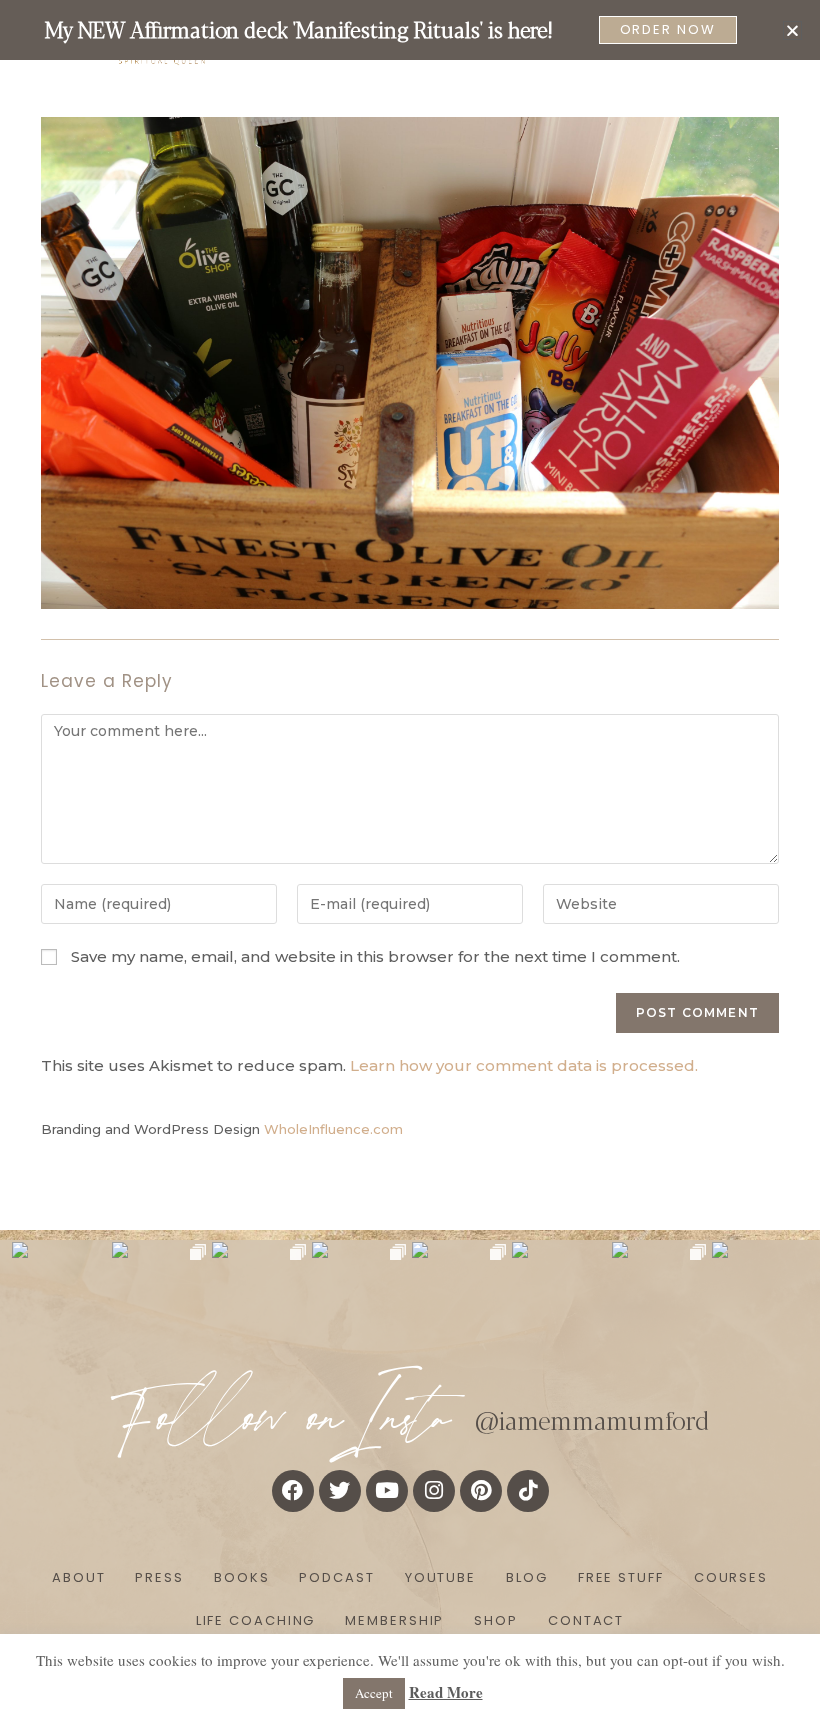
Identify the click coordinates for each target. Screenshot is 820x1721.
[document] (410, 860)
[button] (792, 30)
